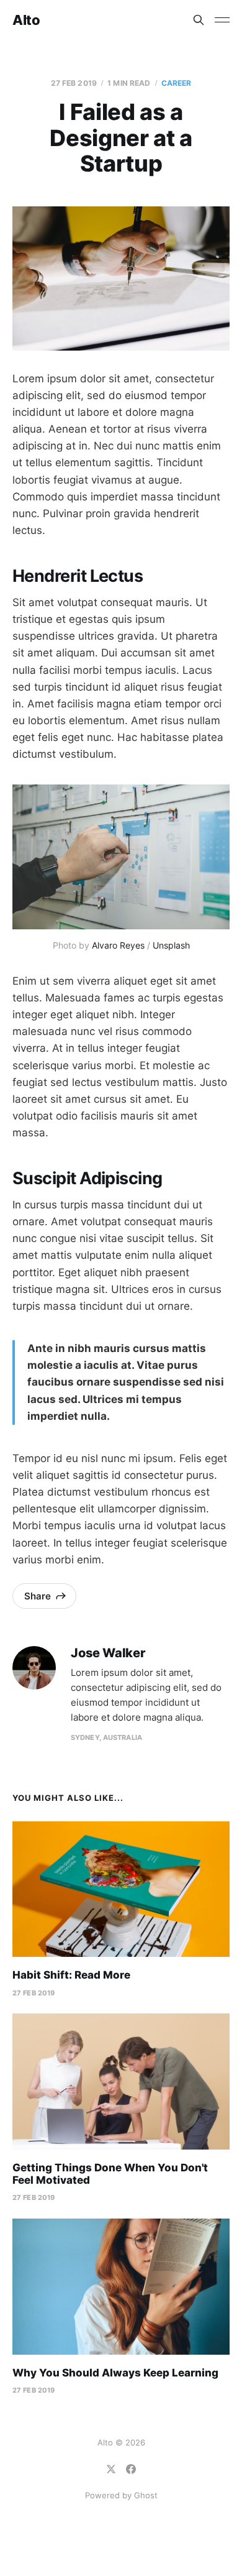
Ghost (146, 2495)
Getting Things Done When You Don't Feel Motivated (110, 2174)
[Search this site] (199, 20)
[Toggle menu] (222, 20)
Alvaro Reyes (118, 945)
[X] (111, 2469)
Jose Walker (108, 1653)
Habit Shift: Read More (71, 1975)
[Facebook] (131, 2469)
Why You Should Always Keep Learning (115, 2373)
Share (38, 1596)
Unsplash (171, 945)
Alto (26, 20)
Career (177, 83)
